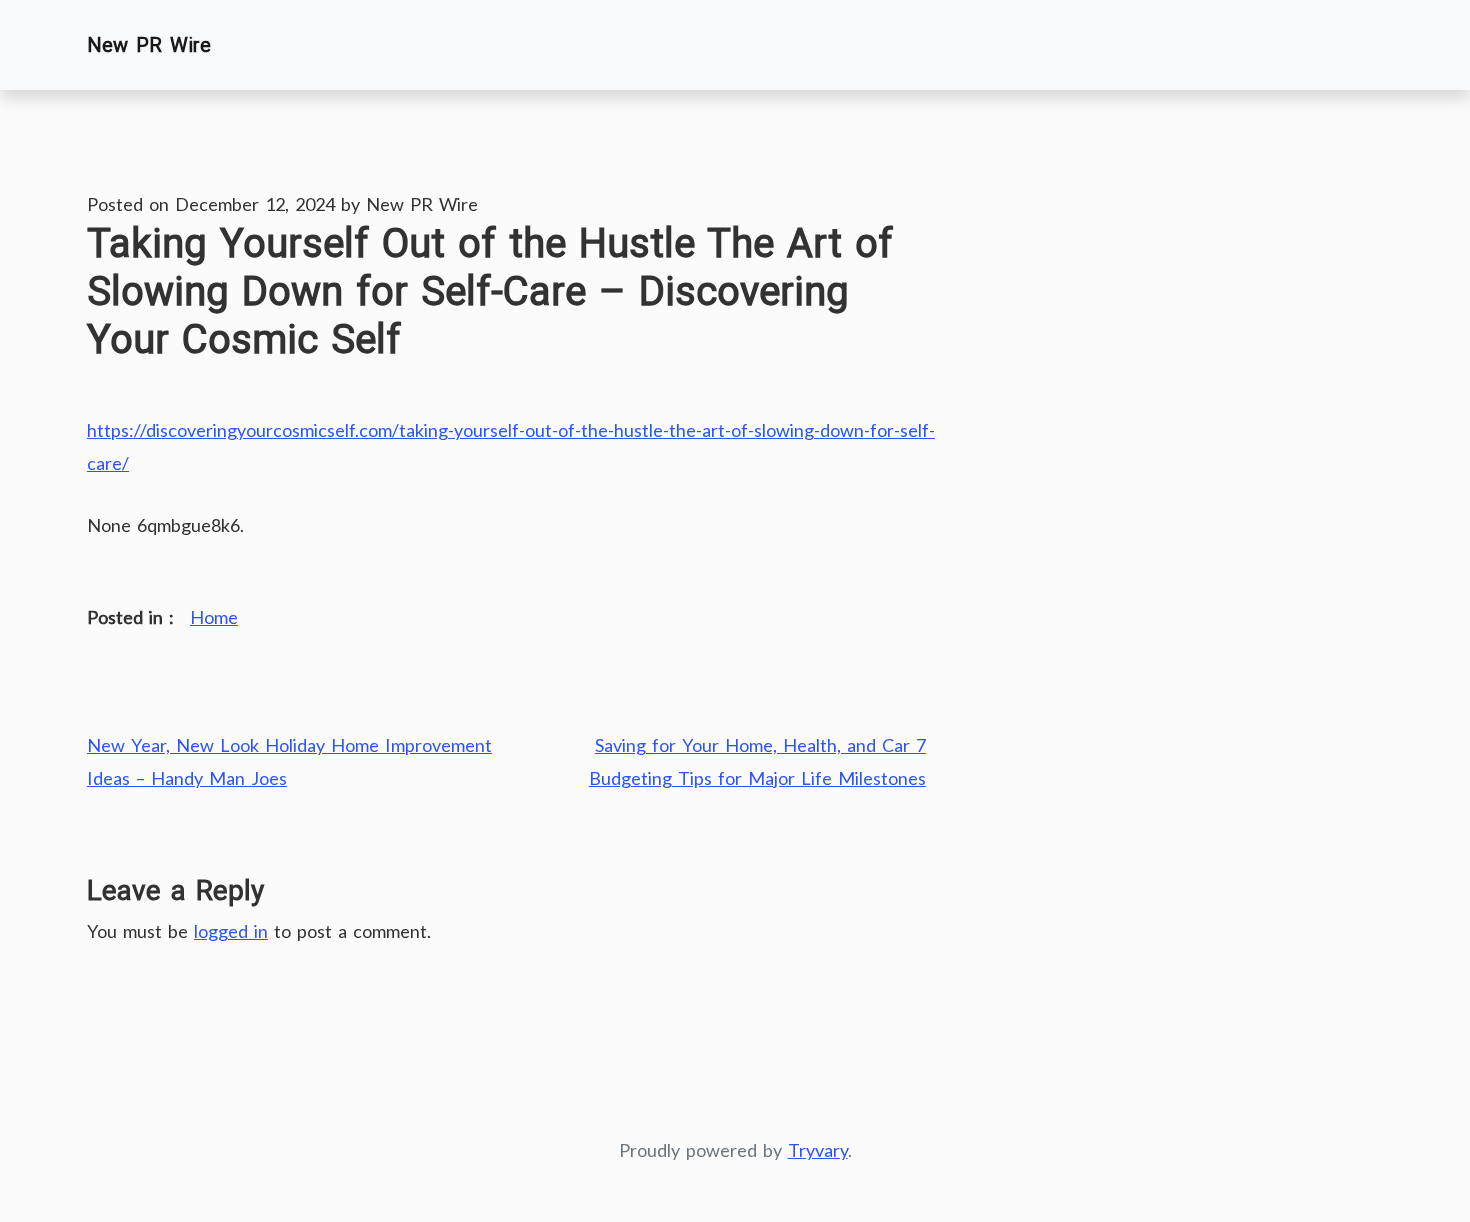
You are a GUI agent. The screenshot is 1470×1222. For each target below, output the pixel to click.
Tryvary (818, 1150)
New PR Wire (149, 45)
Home (214, 617)
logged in (231, 931)
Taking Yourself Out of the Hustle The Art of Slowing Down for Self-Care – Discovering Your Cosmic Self (490, 291)
